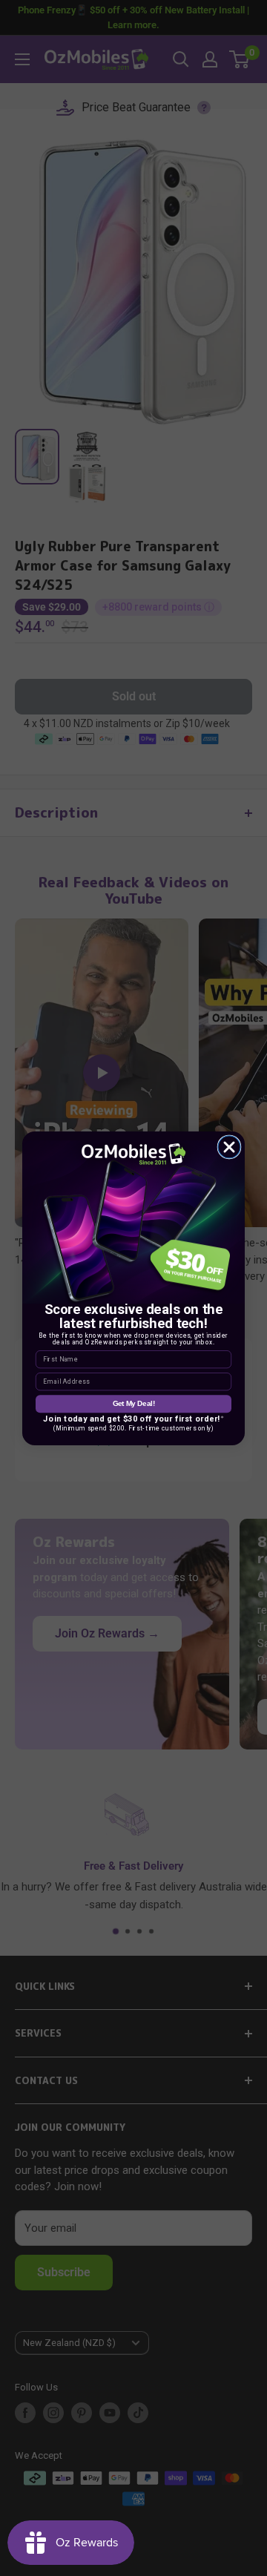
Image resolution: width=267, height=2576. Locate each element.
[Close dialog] (229, 1147)
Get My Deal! (134, 1403)
